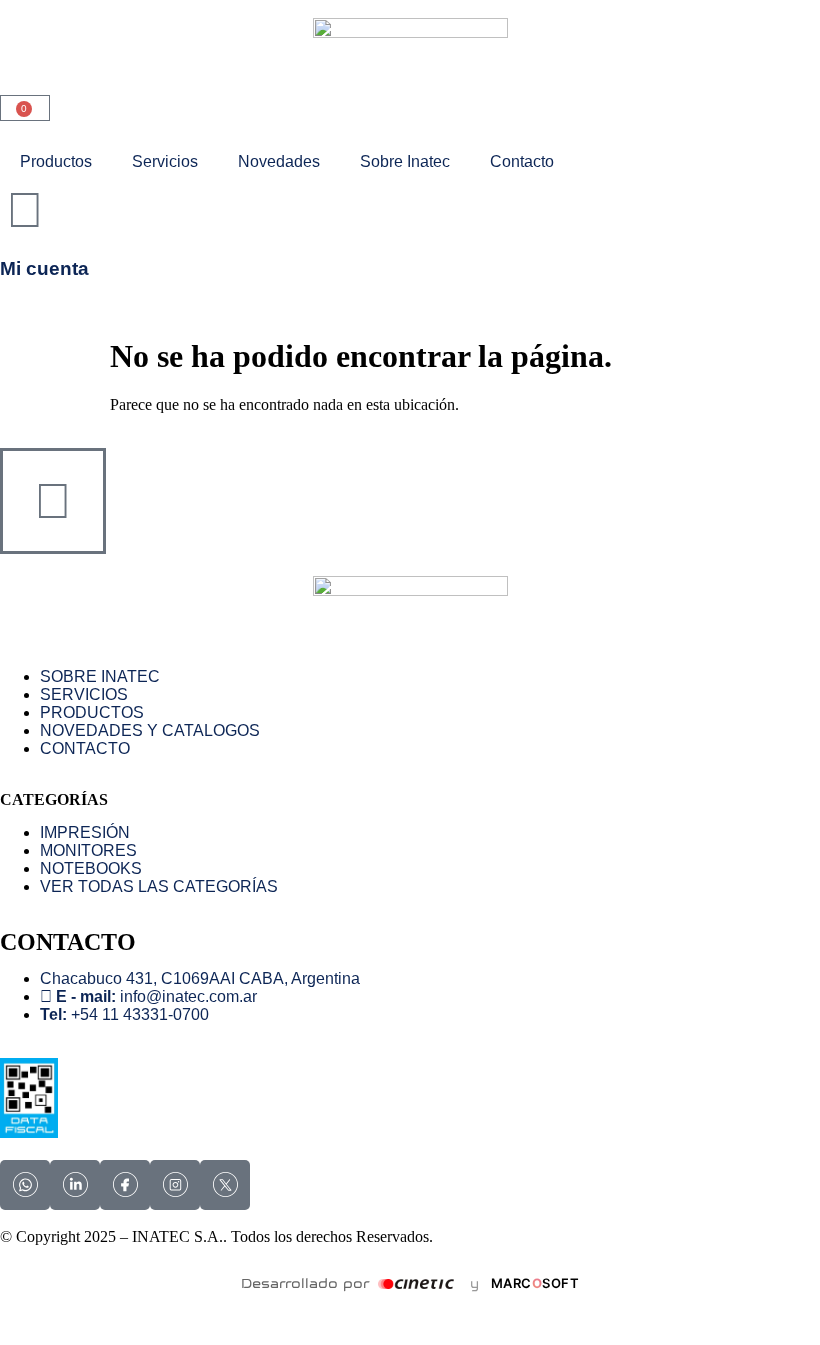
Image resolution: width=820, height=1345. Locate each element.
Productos (56, 161)
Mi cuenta (44, 268)
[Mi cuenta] (25, 210)
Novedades (279, 161)
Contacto (522, 161)
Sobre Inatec (405, 161)
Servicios (165, 161)
